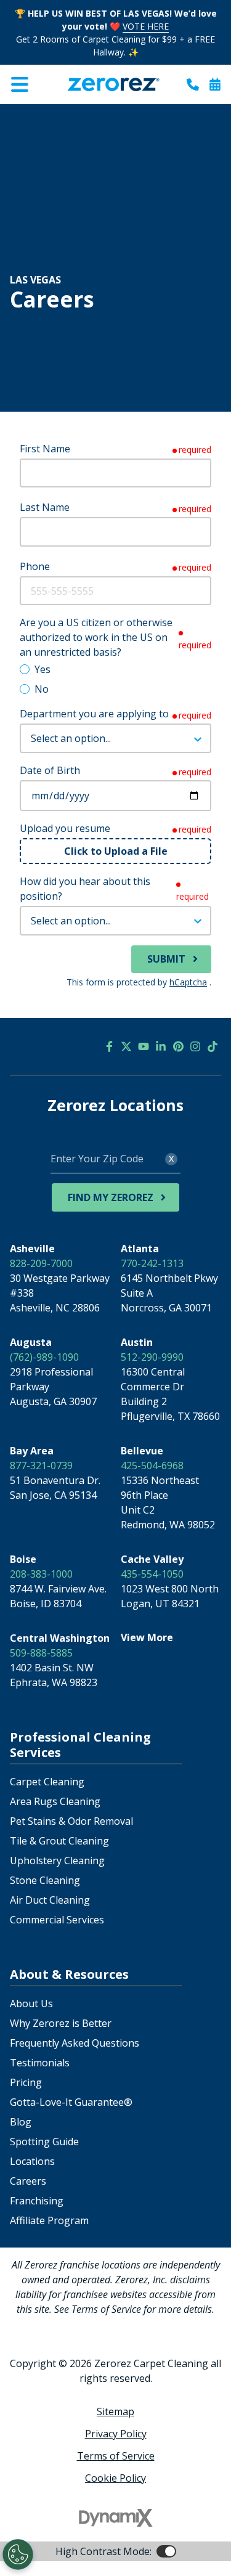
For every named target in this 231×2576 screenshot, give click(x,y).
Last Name (45, 507)
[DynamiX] (116, 2518)
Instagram (195, 1046)
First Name (45, 449)
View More (147, 1637)
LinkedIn (161, 1046)
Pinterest (178, 1046)
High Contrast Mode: (59, 113)
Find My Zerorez (111, 1197)
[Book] (215, 84)
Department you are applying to (94, 714)
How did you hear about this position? (85, 889)
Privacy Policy (116, 2434)
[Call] (193, 84)
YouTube (144, 1046)
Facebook (109, 1046)
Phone (35, 566)
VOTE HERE (146, 26)
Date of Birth (50, 770)
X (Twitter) (126, 1046)
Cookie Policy (115, 2478)
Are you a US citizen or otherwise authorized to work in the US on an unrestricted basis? (96, 637)
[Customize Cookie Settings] (18, 2554)
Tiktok (213, 1046)
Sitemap (115, 2411)
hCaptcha (188, 982)
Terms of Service (116, 2456)
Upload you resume (65, 828)
